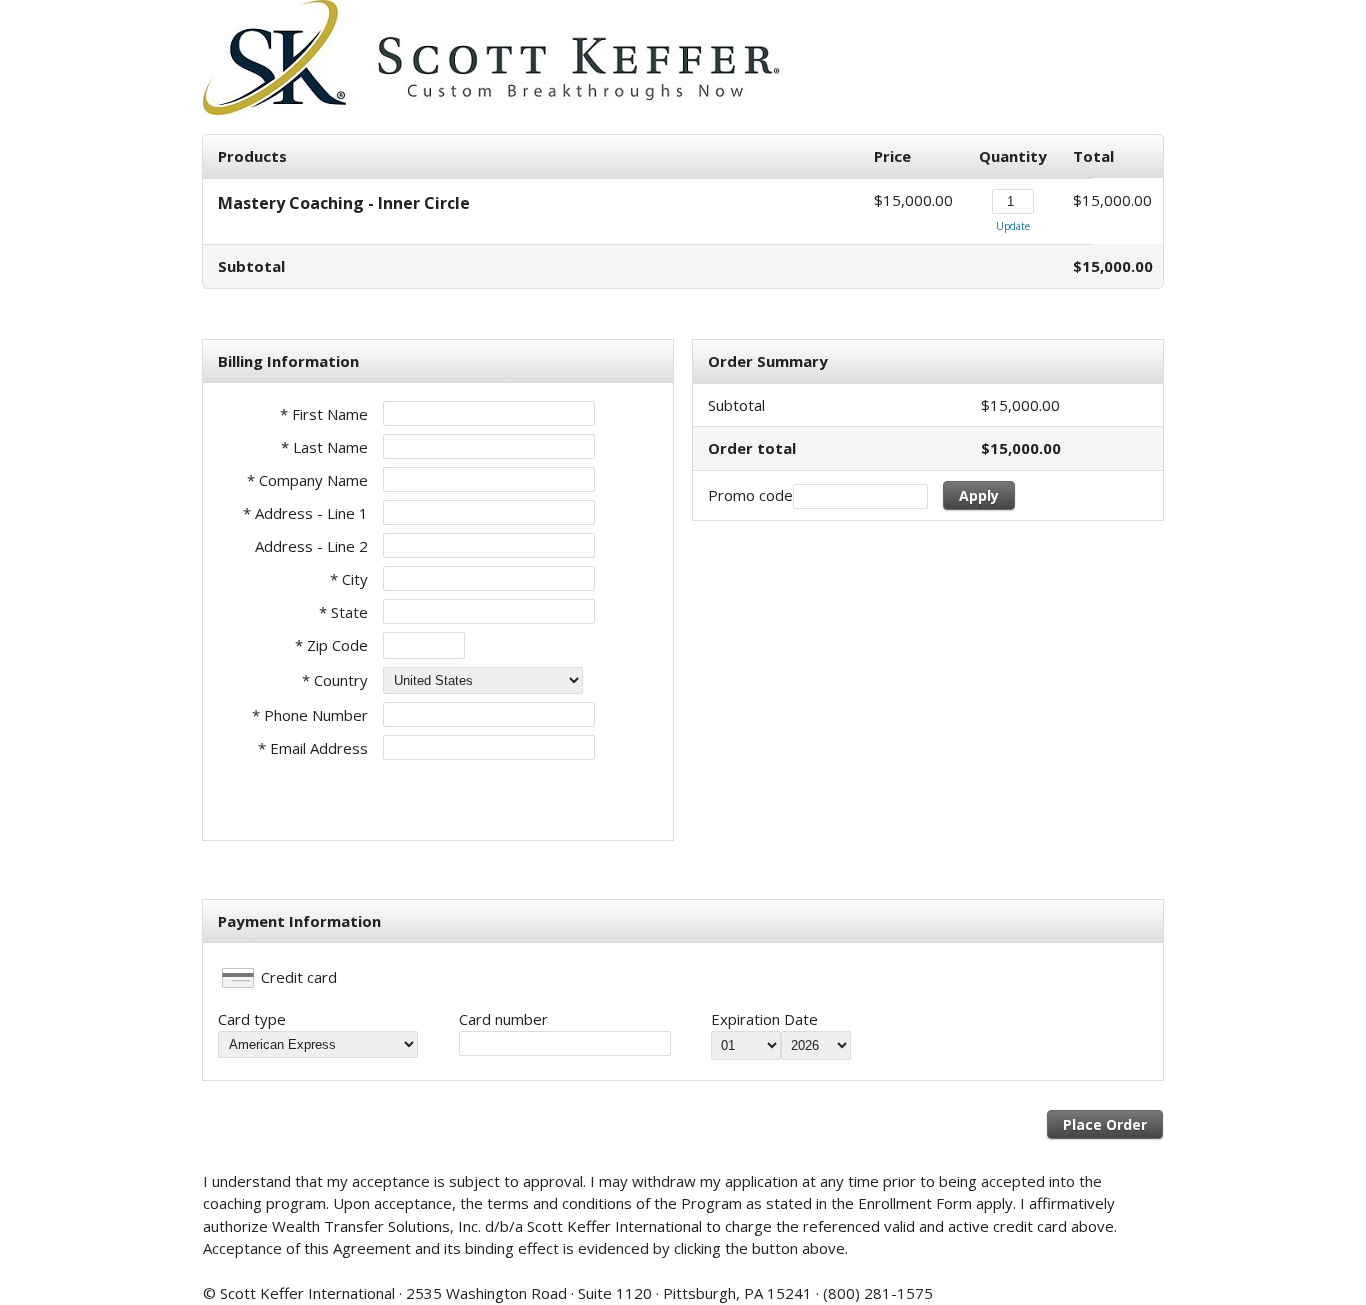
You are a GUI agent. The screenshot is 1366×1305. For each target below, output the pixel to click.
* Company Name (307, 480)
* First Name (324, 414)
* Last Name (324, 447)
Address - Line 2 (311, 546)
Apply (979, 495)
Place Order (1105, 1124)
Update (1013, 226)
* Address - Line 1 (305, 513)
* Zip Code (331, 645)
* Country (335, 680)
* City (349, 579)
